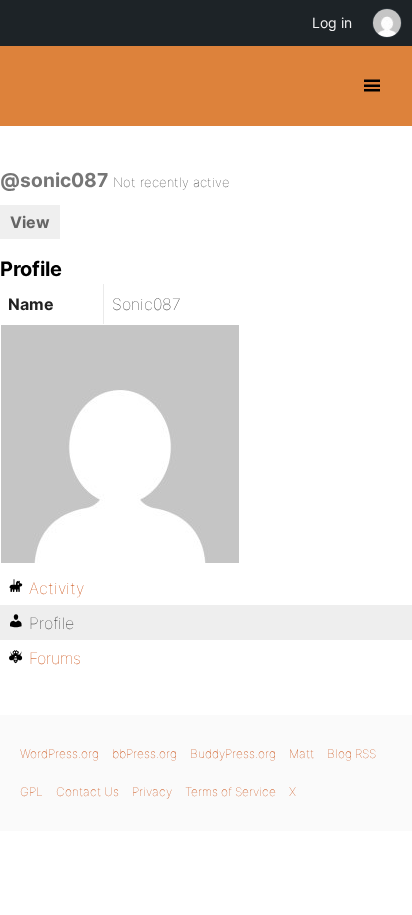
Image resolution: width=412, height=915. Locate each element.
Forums (55, 658)
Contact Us (87, 791)
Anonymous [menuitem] (386, 23)
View (30, 222)
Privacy (152, 791)
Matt (301, 753)
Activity (56, 588)
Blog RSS (351, 753)
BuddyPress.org (32, 86)
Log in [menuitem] (332, 22)
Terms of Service (230, 791)
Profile (51, 623)
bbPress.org (144, 753)
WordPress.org (59, 753)
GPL (31, 791)
